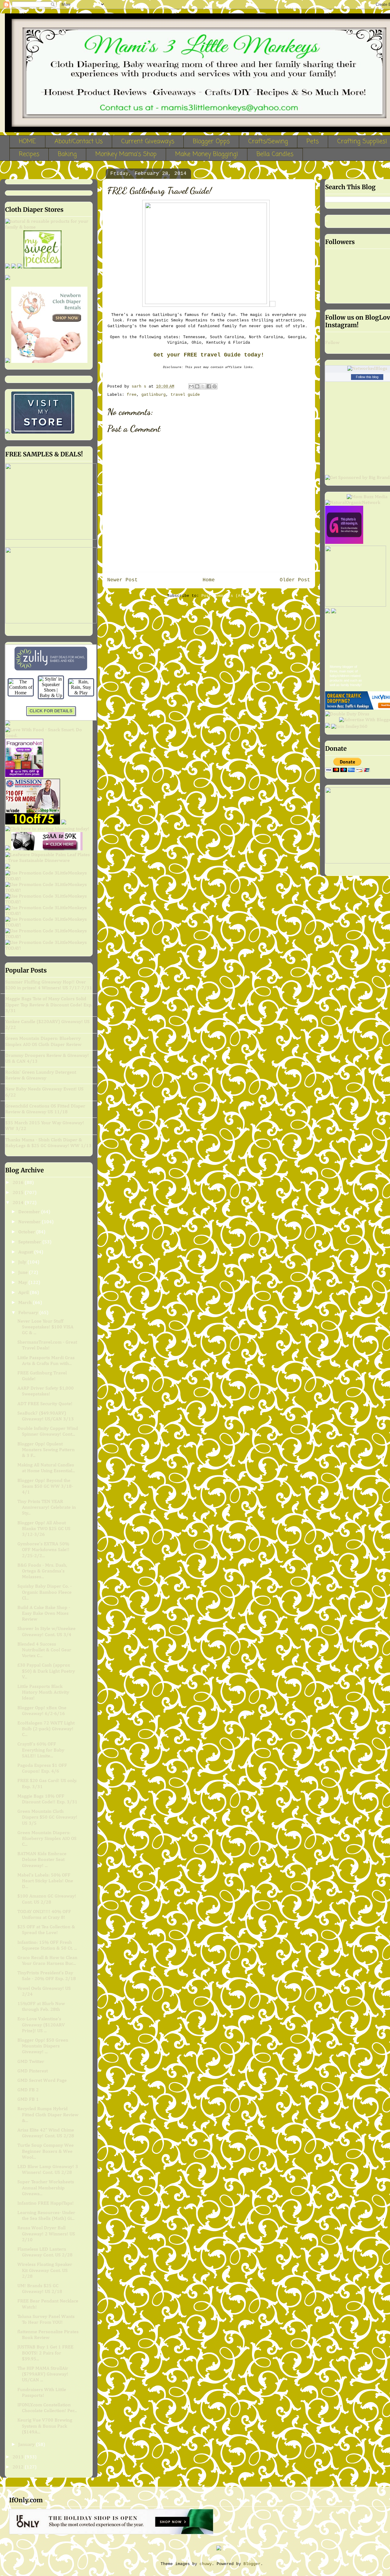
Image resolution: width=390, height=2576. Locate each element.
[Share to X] (203, 386)
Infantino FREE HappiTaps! (46, 2203)
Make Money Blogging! (207, 154)
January (27, 2445)
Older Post (295, 580)
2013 (19, 2457)
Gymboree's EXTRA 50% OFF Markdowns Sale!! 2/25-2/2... (43, 1550)
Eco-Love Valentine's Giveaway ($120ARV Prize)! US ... (41, 2025)
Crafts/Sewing (268, 142)
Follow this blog (367, 377)
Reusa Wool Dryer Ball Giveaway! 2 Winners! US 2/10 (46, 2234)
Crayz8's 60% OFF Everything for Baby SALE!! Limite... (41, 1750)
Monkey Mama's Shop (126, 154)
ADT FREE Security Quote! (45, 1404)
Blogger (252, 2564)
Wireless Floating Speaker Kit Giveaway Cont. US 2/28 (45, 2270)
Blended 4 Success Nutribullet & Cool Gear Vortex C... (44, 1650)
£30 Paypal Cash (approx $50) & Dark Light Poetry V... (46, 1671)
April (24, 1293)
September (30, 1242)
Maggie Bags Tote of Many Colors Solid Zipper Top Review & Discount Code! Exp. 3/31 (49, 1005)
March (26, 1303)
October (27, 1232)
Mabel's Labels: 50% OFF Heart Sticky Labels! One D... (45, 1881)
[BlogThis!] (197, 386)
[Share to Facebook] (209, 386)
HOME (27, 142)
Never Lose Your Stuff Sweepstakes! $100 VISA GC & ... (45, 1327)
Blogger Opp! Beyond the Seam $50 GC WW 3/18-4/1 (45, 1486)
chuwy (206, 2564)
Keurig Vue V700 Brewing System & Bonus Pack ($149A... (45, 2426)
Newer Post (122, 580)
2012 (19, 2467)
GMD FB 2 (28, 2090)
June (24, 1273)
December (30, 1212)
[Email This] (191, 386)
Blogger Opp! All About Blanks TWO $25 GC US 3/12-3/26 (44, 1529)
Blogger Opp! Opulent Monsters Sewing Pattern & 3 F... (46, 1450)
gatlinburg (154, 395)
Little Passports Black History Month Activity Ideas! (43, 1692)
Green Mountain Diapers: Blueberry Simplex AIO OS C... (47, 1839)
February (29, 1313)
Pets (313, 142)
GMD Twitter (31, 2062)
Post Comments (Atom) (226, 596)
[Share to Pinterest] (214, 386)
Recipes (29, 154)
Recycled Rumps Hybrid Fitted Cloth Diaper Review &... (48, 2115)
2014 (19, 1203)
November (30, 1222)
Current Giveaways (148, 142)
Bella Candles (275, 154)
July (23, 1262)
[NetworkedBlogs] (367, 369)
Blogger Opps (211, 142)
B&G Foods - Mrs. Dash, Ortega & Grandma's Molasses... (42, 1571)
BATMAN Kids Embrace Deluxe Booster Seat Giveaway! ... (42, 1860)
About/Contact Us (79, 142)
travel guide (185, 395)
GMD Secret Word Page (42, 2081)
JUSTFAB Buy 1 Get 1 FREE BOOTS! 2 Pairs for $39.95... (45, 2353)
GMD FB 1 (28, 2099)
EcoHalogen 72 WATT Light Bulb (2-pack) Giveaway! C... (46, 1729)
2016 (19, 1183)
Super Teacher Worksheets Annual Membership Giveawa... (46, 2188)
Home (209, 580)
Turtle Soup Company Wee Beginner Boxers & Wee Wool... (46, 2151)
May (23, 1283)
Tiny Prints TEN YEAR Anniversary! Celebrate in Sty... (47, 1508)
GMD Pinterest (33, 2071)
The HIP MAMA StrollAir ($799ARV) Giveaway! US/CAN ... (43, 2374)
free (132, 395)
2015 (19, 1193)
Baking (67, 154)
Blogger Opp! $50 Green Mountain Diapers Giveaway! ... (43, 2046)
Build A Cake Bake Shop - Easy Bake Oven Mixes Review (44, 1614)
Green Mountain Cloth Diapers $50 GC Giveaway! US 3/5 (47, 1817)
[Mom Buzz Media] (367, 497)
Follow (332, 343)
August (26, 1252)
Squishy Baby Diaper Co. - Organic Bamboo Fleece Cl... (44, 1592)
